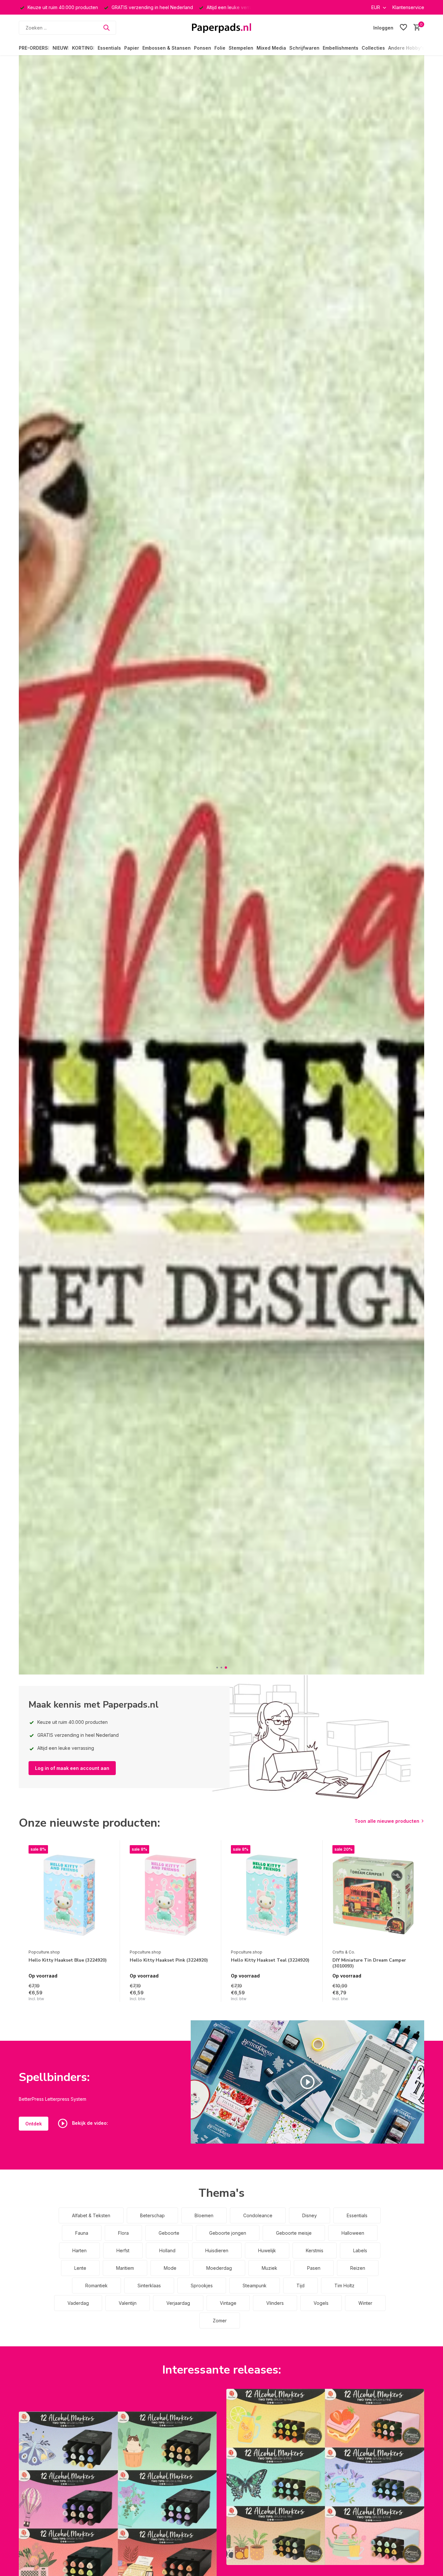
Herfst (123, 2250)
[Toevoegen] (104, 1995)
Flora (123, 2233)
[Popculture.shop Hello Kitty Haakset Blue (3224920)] (69, 1895)
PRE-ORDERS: (34, 48)
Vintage (228, 2303)
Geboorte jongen (228, 2233)
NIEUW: (61, 48)
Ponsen (203, 48)
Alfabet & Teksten (91, 2215)
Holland (167, 2250)
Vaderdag (78, 2303)
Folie (220, 48)
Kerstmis (315, 2250)
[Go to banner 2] (325, 2477)
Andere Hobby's (406, 48)
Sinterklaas (149, 2286)
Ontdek (34, 2124)
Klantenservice (408, 7)
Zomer (220, 2321)
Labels (360, 2250)
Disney (310, 2215)
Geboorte (169, 2233)
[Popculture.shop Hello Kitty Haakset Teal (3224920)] (272, 1895)
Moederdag (219, 2268)
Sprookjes (202, 2286)
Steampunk (255, 2286)
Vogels (321, 2303)
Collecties (373, 48)
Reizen (358, 2268)
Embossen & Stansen (167, 48)
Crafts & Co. (344, 1952)
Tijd (300, 2286)
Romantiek (96, 2286)
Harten (79, 2250)
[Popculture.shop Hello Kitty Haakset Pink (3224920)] (171, 1895)
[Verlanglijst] (403, 28)
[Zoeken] (106, 28)
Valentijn (128, 2303)
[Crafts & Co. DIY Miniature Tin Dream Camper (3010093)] (373, 1895)
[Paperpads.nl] (221, 28)
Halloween (353, 2233)
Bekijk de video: (89, 2123)
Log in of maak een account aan (72, 1768)
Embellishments (341, 48)
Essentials (109, 48)
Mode (170, 2268)
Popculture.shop (44, 1952)
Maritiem (125, 2268)
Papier (132, 48)
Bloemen (204, 2215)
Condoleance (258, 2215)
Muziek (269, 2268)
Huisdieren (217, 2250)
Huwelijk (267, 2250)
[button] (217, 1668)
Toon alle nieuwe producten (387, 1821)
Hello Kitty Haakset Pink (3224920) (169, 1960)
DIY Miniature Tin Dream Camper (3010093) (369, 1963)
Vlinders (275, 2303)
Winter (365, 2303)
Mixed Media (271, 48)
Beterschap (152, 2215)
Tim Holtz (344, 2286)
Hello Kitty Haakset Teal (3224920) (270, 1960)
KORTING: (83, 48)
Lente (80, 2268)
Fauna (82, 2233)
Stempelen (241, 48)
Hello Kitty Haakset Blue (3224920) (68, 1960)
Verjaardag (178, 2303)
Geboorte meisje (294, 2233)
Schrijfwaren (304, 48)
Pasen (314, 2268)
